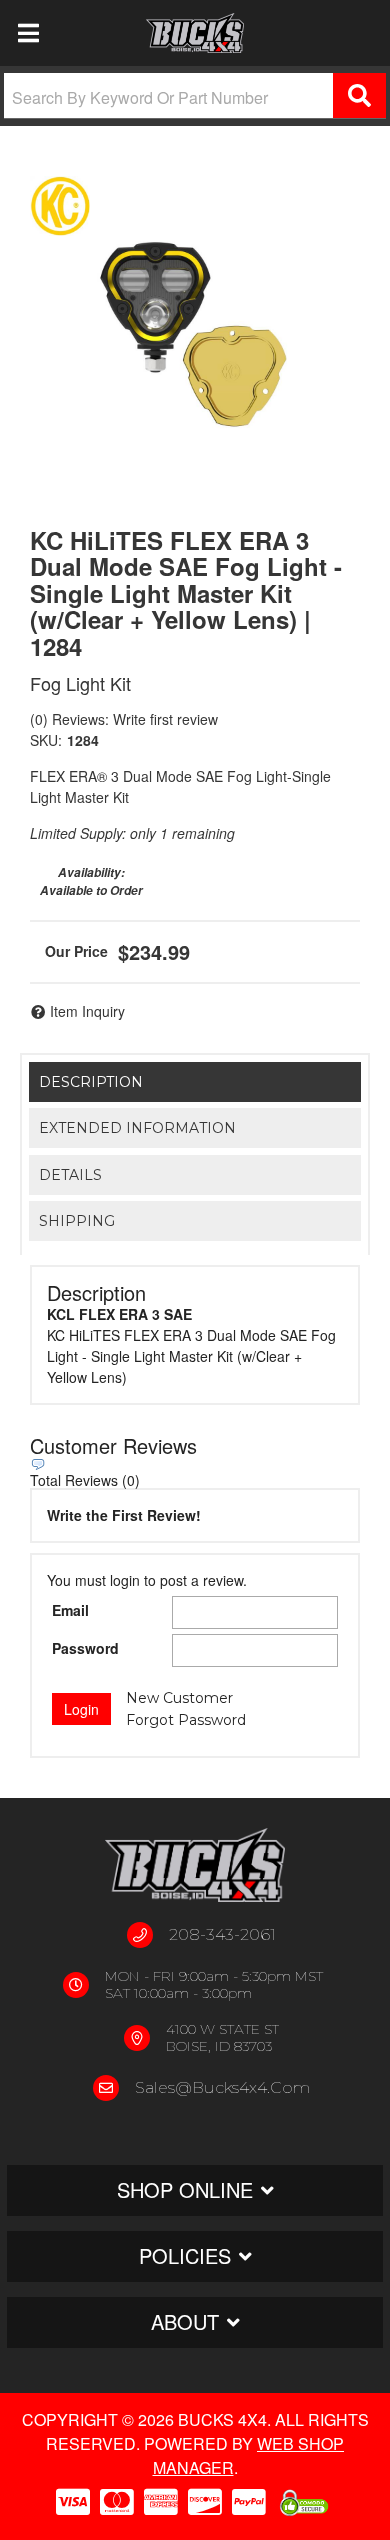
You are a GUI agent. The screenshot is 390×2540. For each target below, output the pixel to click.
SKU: (46, 740)
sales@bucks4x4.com (222, 2087)
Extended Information (137, 1128)
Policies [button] (185, 2255)
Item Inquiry (87, 1011)
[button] (195, 96)
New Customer (179, 1698)
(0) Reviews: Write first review (124, 719)
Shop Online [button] (185, 2189)
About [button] (185, 2321)
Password (85, 1648)
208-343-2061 (222, 1934)
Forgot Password (186, 1720)
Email (70, 1610)
